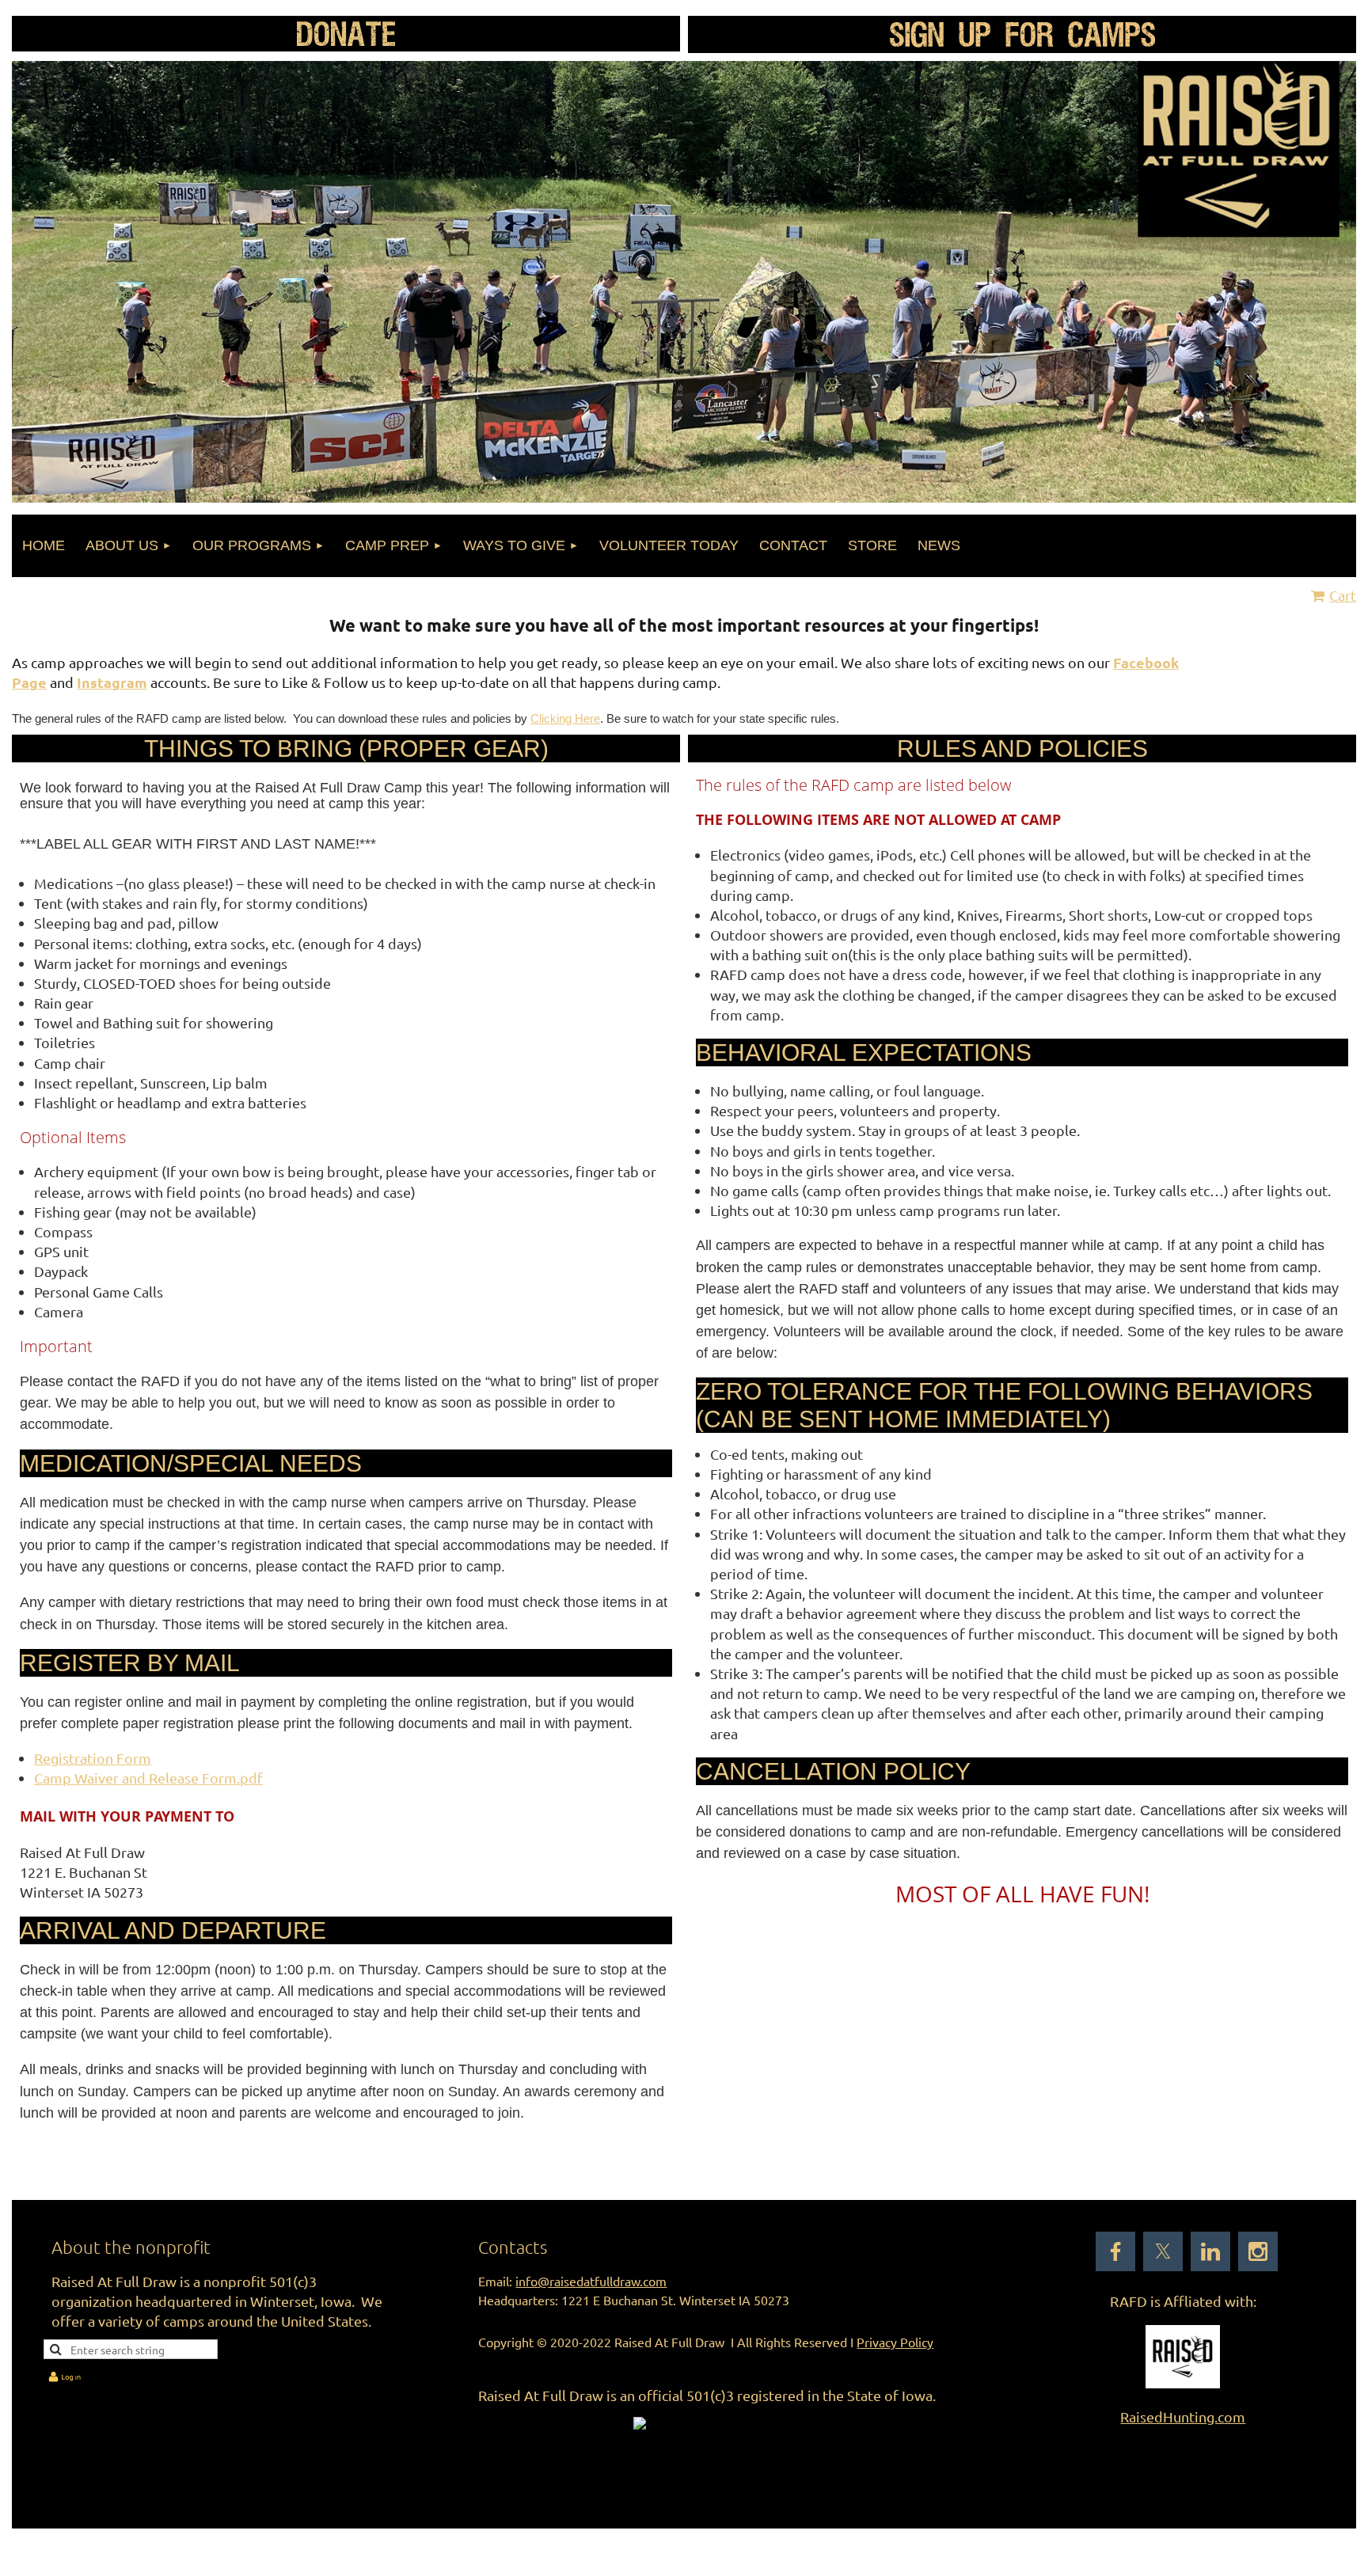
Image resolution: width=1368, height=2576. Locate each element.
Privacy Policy (895, 2342)
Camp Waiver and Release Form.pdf (148, 1778)
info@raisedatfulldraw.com (591, 2281)
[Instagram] (1258, 2251)
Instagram (112, 682)
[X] (1163, 2251)
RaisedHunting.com (1183, 2416)
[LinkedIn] (1210, 2251)
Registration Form (93, 1758)
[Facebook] (1115, 2251)
